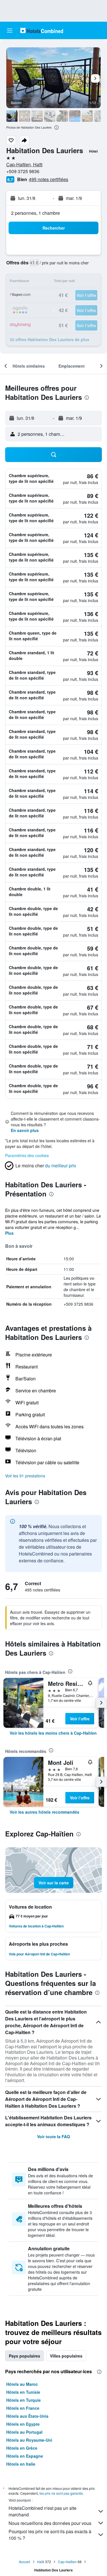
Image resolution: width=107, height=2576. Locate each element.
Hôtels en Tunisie (23, 2392)
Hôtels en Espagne (25, 2456)
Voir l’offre (80, 1719)
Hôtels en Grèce (22, 2448)
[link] (53, 1733)
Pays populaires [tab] (25, 2356)
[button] (10, 31)
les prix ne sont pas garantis (61, 2493)
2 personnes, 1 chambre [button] (36, 213)
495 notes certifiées (49, 179)
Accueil (25, 2562)
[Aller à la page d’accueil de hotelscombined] (42, 30)
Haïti (41, 2562)
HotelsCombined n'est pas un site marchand (43, 2511)
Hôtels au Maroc (22, 2384)
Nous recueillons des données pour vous (50, 2523)
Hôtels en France (23, 2408)
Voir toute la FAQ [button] (53, 2136)
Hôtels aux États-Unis (27, 2416)
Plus (9, 1233)
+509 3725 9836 (23, 171)
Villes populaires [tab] (66, 2356)
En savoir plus (25, 1130)
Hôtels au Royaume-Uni (29, 2440)
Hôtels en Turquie (24, 2400)
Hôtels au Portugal (24, 2432)
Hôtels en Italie (21, 2464)
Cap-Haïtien (67, 2562)
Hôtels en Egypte (23, 2424)
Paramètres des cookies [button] (27, 1155)
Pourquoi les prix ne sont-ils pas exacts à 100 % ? (50, 2535)
